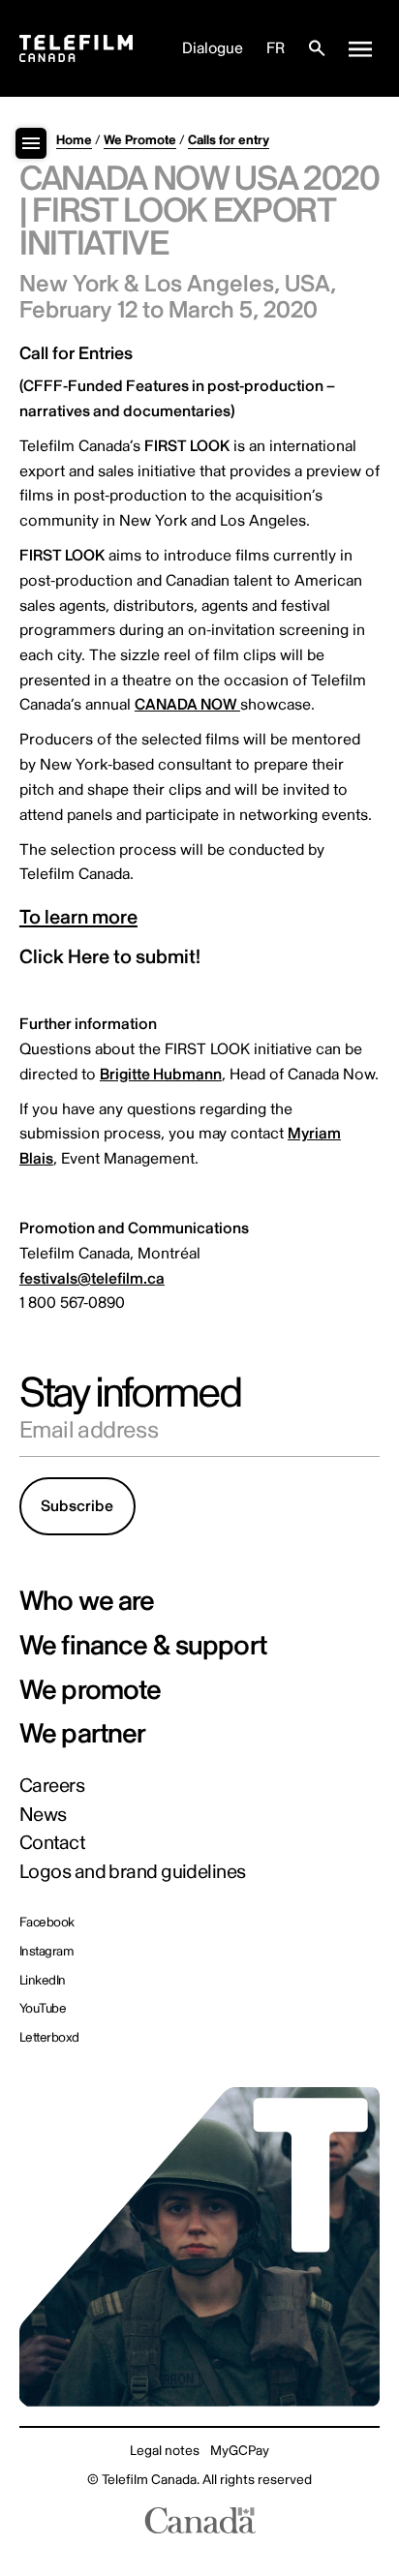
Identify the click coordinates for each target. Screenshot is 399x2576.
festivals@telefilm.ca (92, 1279)
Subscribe (77, 1506)
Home (74, 140)
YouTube (43, 2009)
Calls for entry (229, 140)
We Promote (140, 140)
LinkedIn (43, 1981)
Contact (52, 1843)
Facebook (47, 1923)
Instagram (46, 1952)
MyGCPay (240, 2451)
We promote (91, 1691)
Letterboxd (49, 2038)
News (43, 1815)
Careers (52, 1786)
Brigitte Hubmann (161, 1075)
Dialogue (213, 48)
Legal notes (165, 2451)
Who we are (87, 1602)
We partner (83, 1735)
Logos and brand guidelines (133, 1872)
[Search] (317, 48)
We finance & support (143, 1647)
